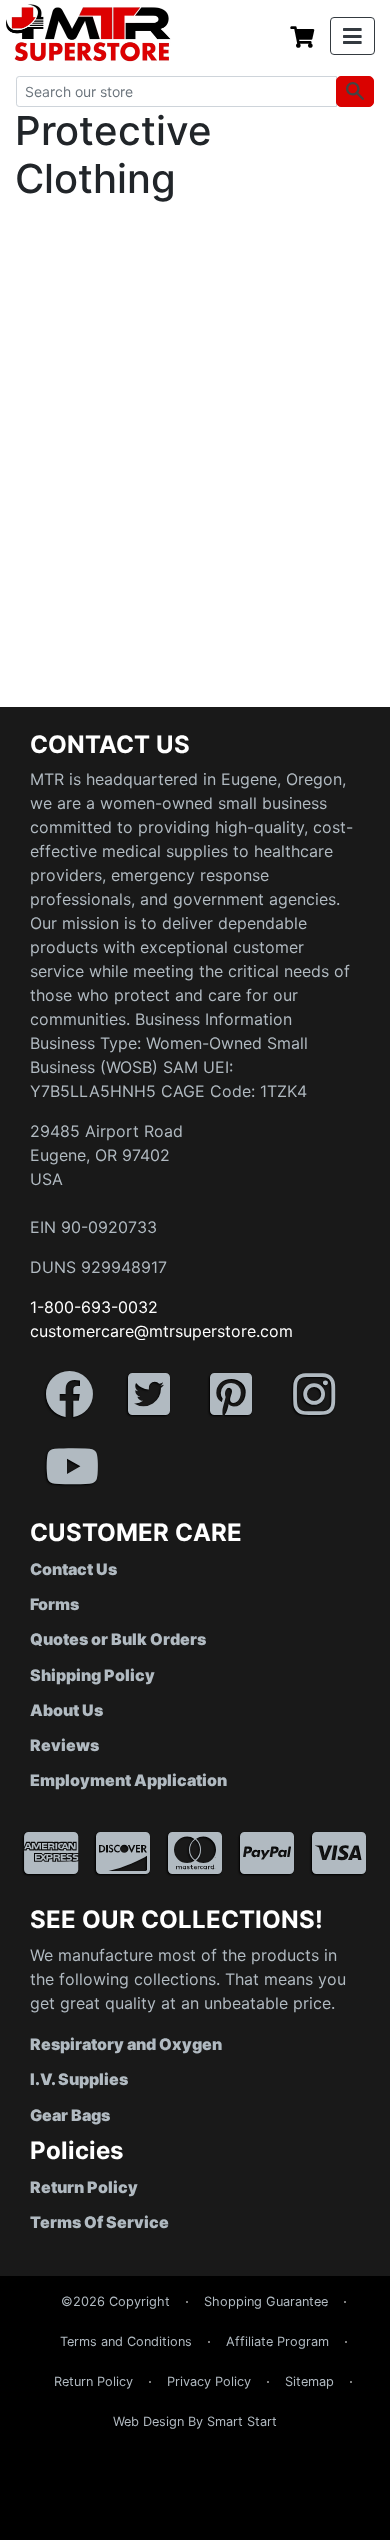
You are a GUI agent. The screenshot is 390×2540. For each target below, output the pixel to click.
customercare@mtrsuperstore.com (161, 1331)
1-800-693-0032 (94, 1307)
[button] (389, 2530)
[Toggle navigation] (352, 36)
